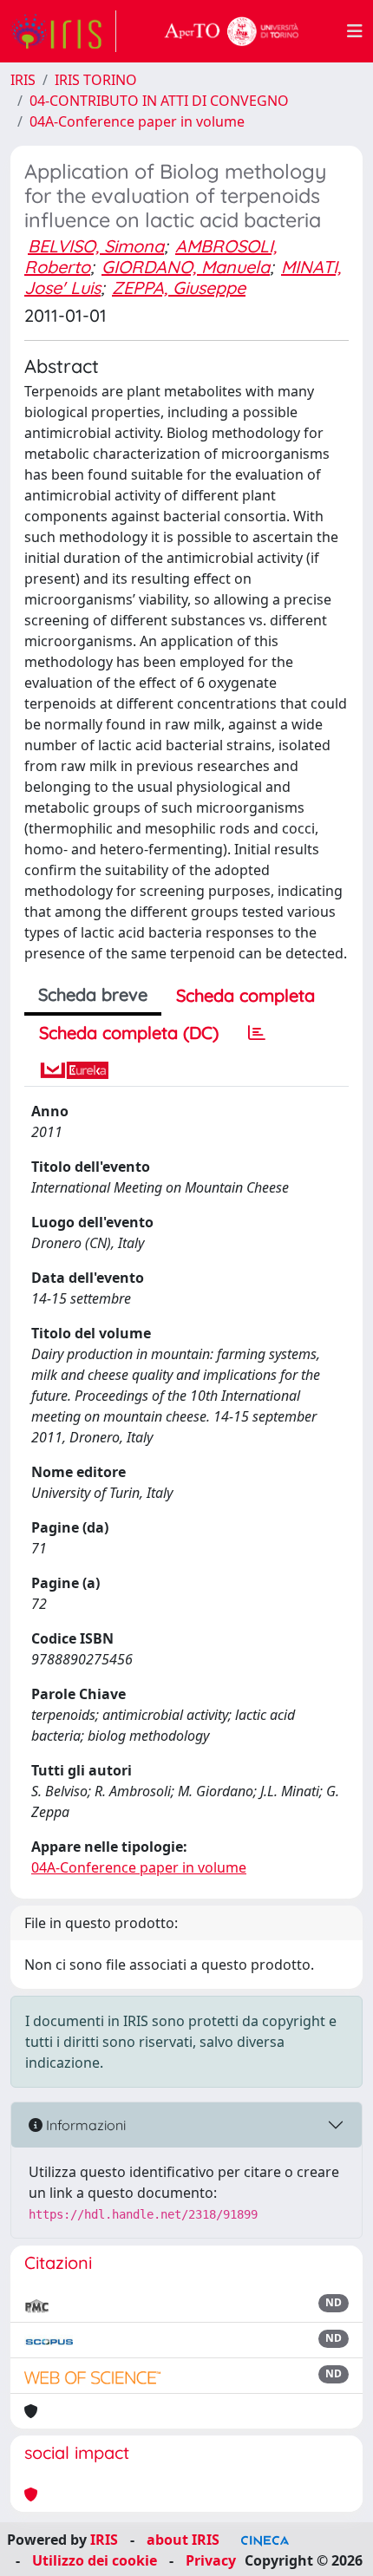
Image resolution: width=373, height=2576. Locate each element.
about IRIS (183, 2540)
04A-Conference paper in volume (137, 121)
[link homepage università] (232, 31)
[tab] (257, 1033)
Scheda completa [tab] (245, 995)
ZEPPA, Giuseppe (179, 288)
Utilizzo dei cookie (95, 2560)
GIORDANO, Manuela (186, 267)
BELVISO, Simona (96, 246)
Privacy (211, 2560)
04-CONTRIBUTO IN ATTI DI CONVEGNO (159, 101)
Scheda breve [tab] (93, 994)
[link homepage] (63, 31)
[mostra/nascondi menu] (355, 31)
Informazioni (84, 2125)
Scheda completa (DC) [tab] (129, 1033)
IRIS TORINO (96, 80)
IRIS (23, 80)
